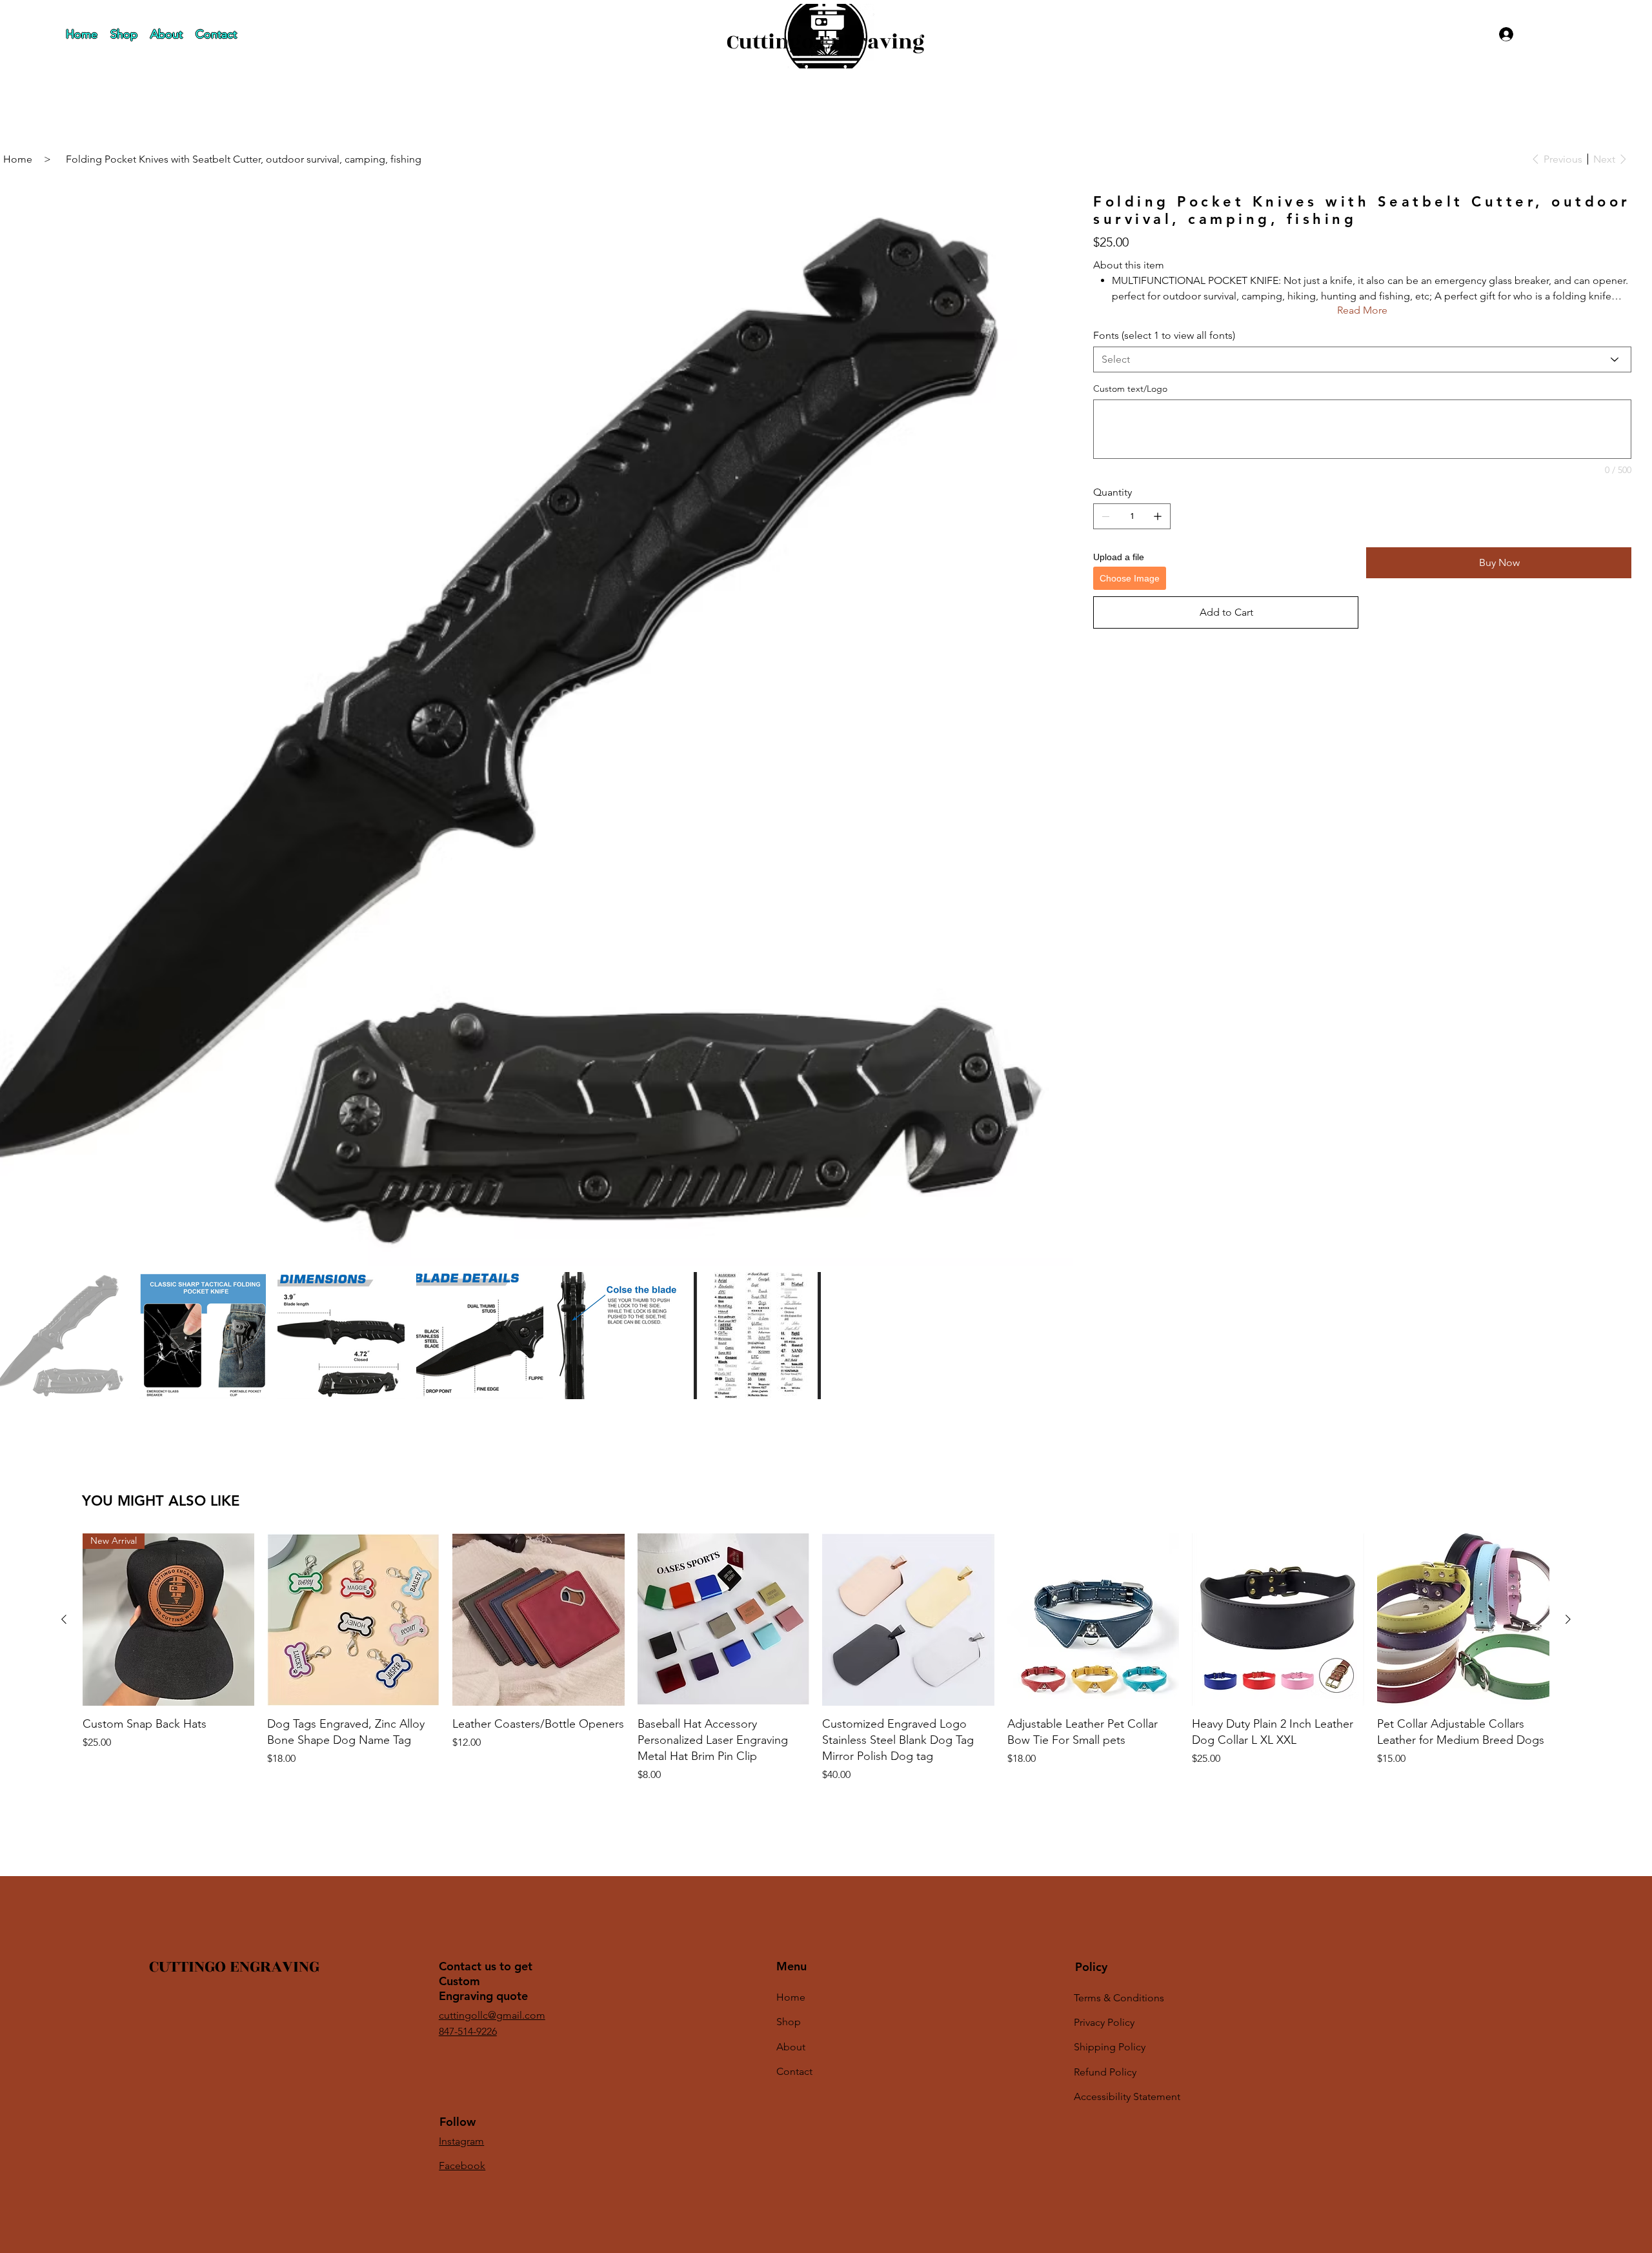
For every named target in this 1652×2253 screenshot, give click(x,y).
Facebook (462, 2166)
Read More (1362, 310)
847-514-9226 (468, 2031)
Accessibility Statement (1127, 2096)
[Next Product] (1568, 1619)
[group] (816, 1658)
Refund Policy (1105, 2072)
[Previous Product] (64, 1619)
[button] (1586, 29)
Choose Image (1130, 578)
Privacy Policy (1104, 2022)
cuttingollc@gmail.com (492, 2015)
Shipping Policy (1110, 2047)
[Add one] (1158, 516)
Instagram (461, 2141)
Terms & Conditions (1119, 1998)
